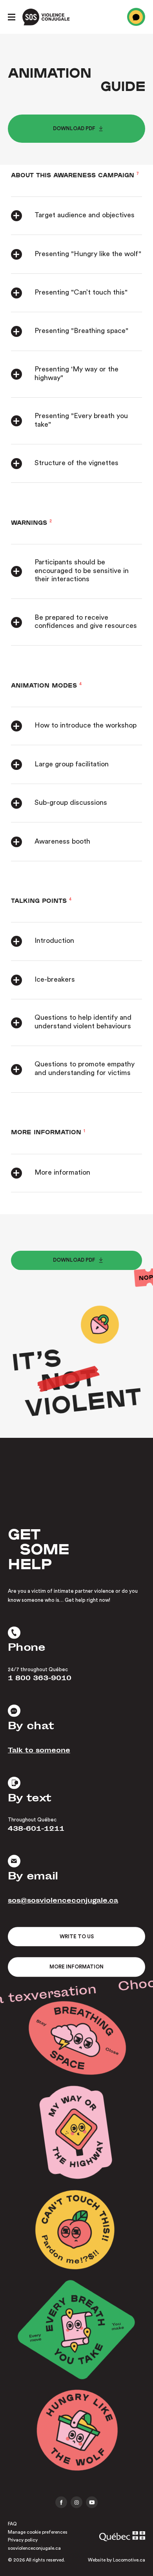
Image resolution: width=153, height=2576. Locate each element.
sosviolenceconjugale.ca (34, 2548)
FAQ (12, 2524)
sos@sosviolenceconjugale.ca (63, 1902)
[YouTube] (92, 2502)
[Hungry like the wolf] (76, 2432)
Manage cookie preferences (38, 2532)
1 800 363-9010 (40, 1679)
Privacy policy (23, 2540)
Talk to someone (39, 1751)
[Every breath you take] (77, 2332)
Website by (117, 2560)
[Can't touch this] (76, 2232)
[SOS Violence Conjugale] (46, 17)
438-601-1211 (36, 1830)
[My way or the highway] (77, 2134)
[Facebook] (61, 2502)
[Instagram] (76, 2502)
